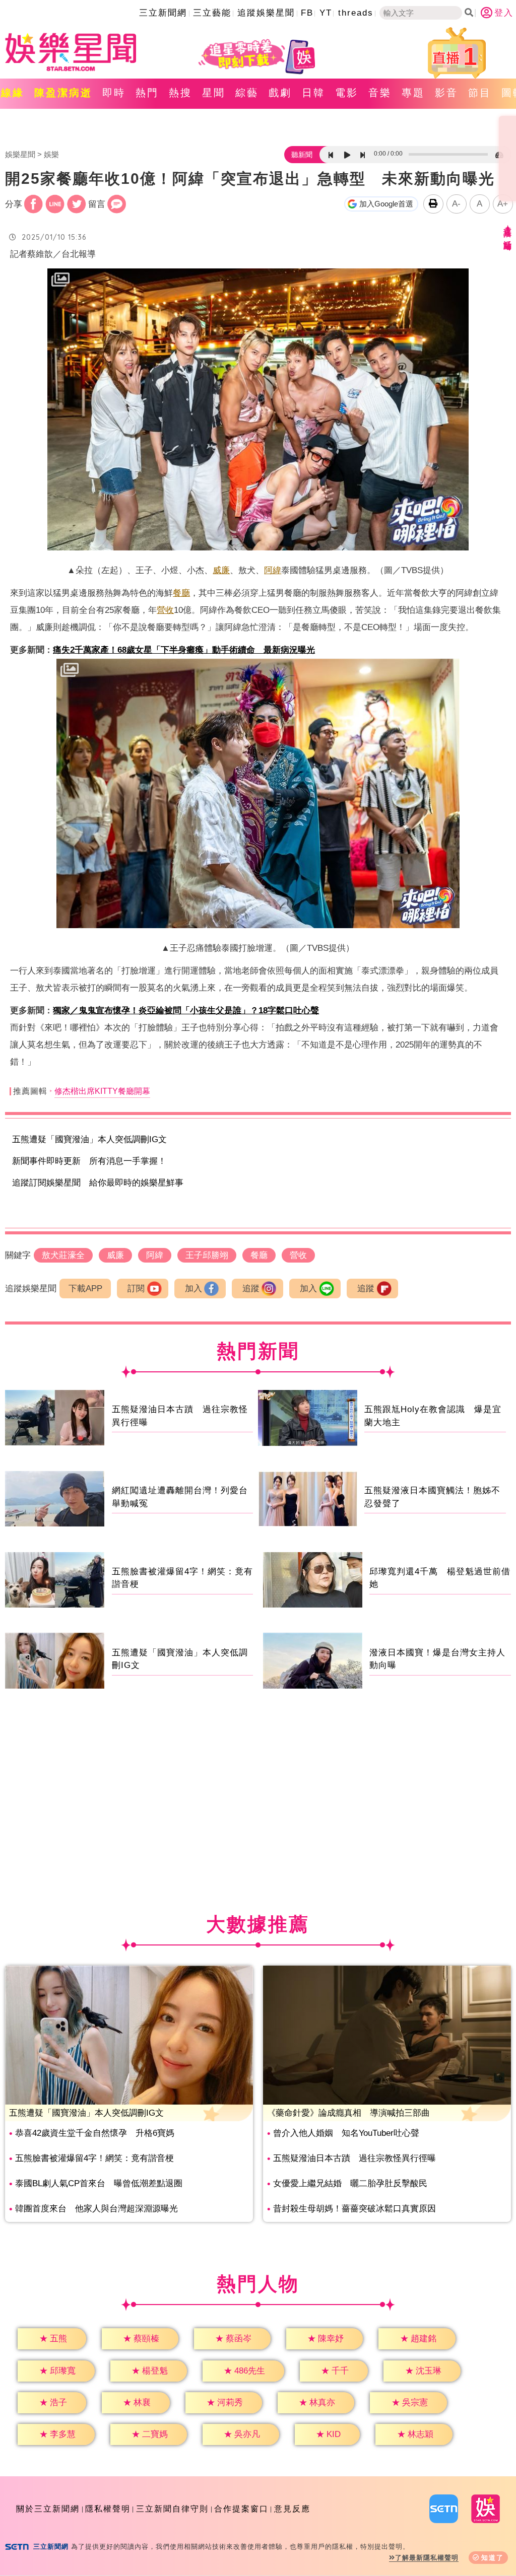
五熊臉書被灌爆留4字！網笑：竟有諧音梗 (94, 2158)
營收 (165, 610)
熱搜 (180, 93)
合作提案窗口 (241, 2509)
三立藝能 (212, 13)
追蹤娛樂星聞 (266, 13)
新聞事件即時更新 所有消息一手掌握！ (89, 1161)
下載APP (85, 1289)
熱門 (147, 93)
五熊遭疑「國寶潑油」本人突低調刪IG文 (89, 1139)
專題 (413, 93)
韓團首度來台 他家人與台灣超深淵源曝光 (96, 2209)
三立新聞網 (163, 13)
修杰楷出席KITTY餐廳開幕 (102, 1091)
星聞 (214, 93)
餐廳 (181, 593)
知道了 (493, 2558)
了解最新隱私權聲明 (427, 2558)
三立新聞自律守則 (172, 2509)
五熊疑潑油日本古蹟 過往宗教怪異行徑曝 (354, 2158)
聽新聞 (302, 155)
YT (326, 13)
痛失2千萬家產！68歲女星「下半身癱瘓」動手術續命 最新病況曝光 (184, 650)
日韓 (313, 93)
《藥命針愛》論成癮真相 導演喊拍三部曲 (348, 2113)
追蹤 (251, 1289)
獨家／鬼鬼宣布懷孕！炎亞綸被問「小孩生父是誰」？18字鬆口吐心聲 (186, 1011)
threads (356, 13)
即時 (114, 93)
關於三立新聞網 (48, 2509)
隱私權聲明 (108, 2509)
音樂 (380, 93)
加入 (193, 1289)
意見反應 (292, 2509)
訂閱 (136, 1289)
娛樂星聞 (20, 154)
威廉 (221, 570)
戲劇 (280, 93)
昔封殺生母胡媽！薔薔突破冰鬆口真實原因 (354, 2209)
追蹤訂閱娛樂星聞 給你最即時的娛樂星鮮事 (98, 1183)
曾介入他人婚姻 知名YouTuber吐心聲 (346, 2133)
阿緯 (273, 570)
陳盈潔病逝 (63, 93)
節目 (480, 93)
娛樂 (51, 154)
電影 (347, 93)
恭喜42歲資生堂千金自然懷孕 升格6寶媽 (95, 2133)
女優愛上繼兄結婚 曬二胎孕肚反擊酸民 (350, 2183)
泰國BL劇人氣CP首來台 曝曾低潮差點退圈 (99, 2183)
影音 (446, 93)
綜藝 (247, 93)
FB (307, 13)
